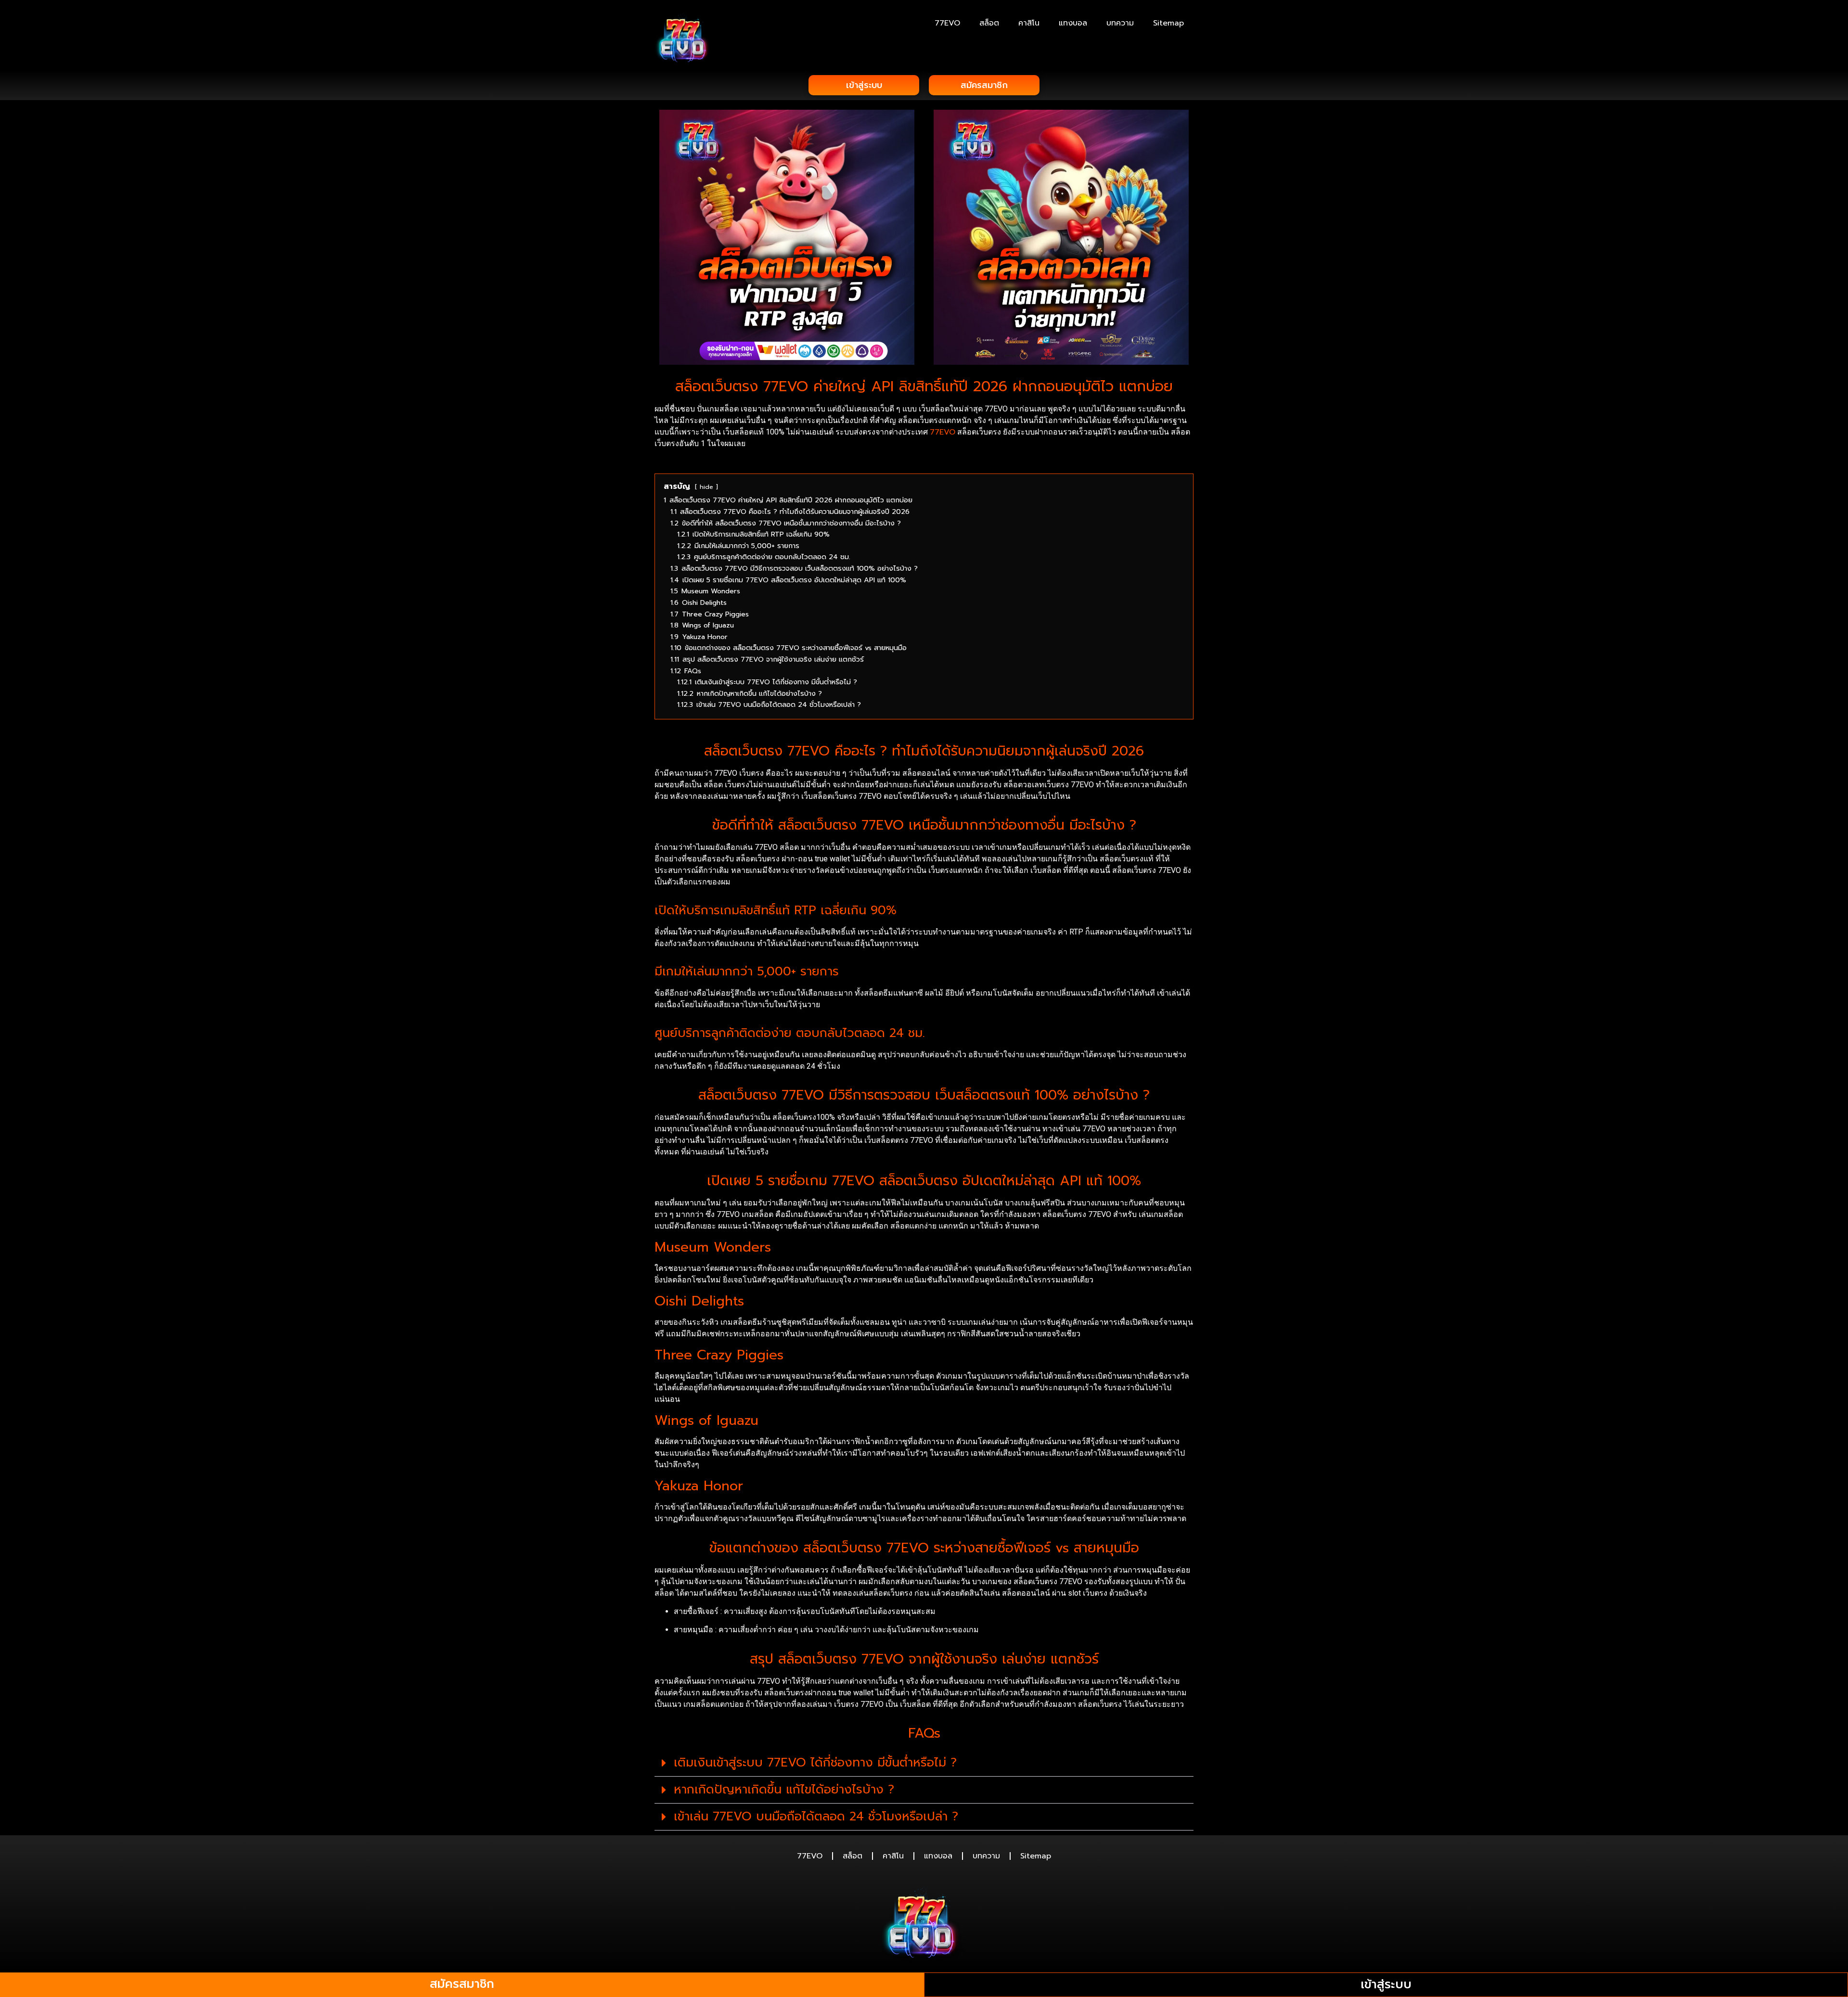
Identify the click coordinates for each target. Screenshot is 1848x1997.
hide (706, 487)
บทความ (1120, 23)
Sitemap (1168, 23)
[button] (924, 1763)
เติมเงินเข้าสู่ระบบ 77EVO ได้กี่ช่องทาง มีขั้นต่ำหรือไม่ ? (815, 1763)
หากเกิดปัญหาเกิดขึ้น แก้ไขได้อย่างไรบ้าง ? (784, 1790)
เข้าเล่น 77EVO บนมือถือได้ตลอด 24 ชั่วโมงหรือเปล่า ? (816, 1817)
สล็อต (989, 23)
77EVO (947, 23)
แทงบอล (1073, 23)
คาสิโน (1029, 23)
